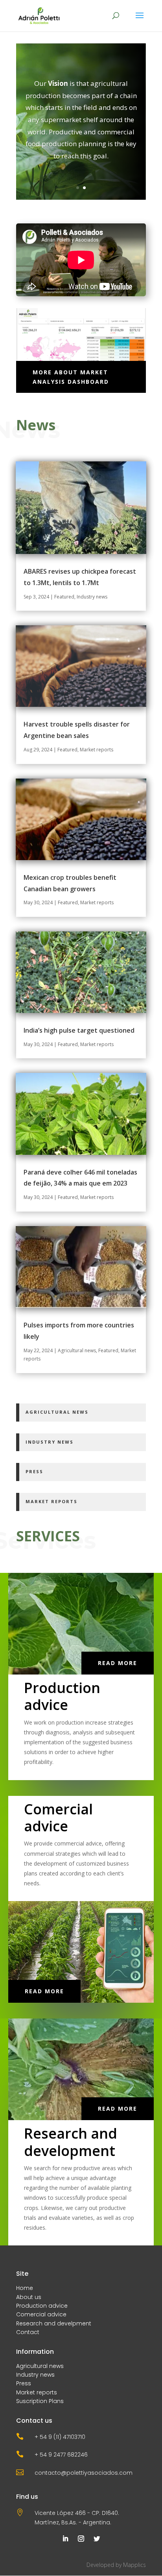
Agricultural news (77, 1350)
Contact (28, 2332)
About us (29, 2297)
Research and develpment (54, 2323)
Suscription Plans (40, 2401)
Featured (64, 597)
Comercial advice (41, 2314)
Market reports (97, 750)
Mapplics (134, 2565)
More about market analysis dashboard (71, 377)
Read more (118, 1663)
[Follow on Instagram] (81, 2539)
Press (24, 2383)
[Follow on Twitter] (97, 2539)
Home (25, 2288)
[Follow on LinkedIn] (65, 2539)
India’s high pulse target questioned (79, 1030)
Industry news (92, 597)
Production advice (42, 2306)
